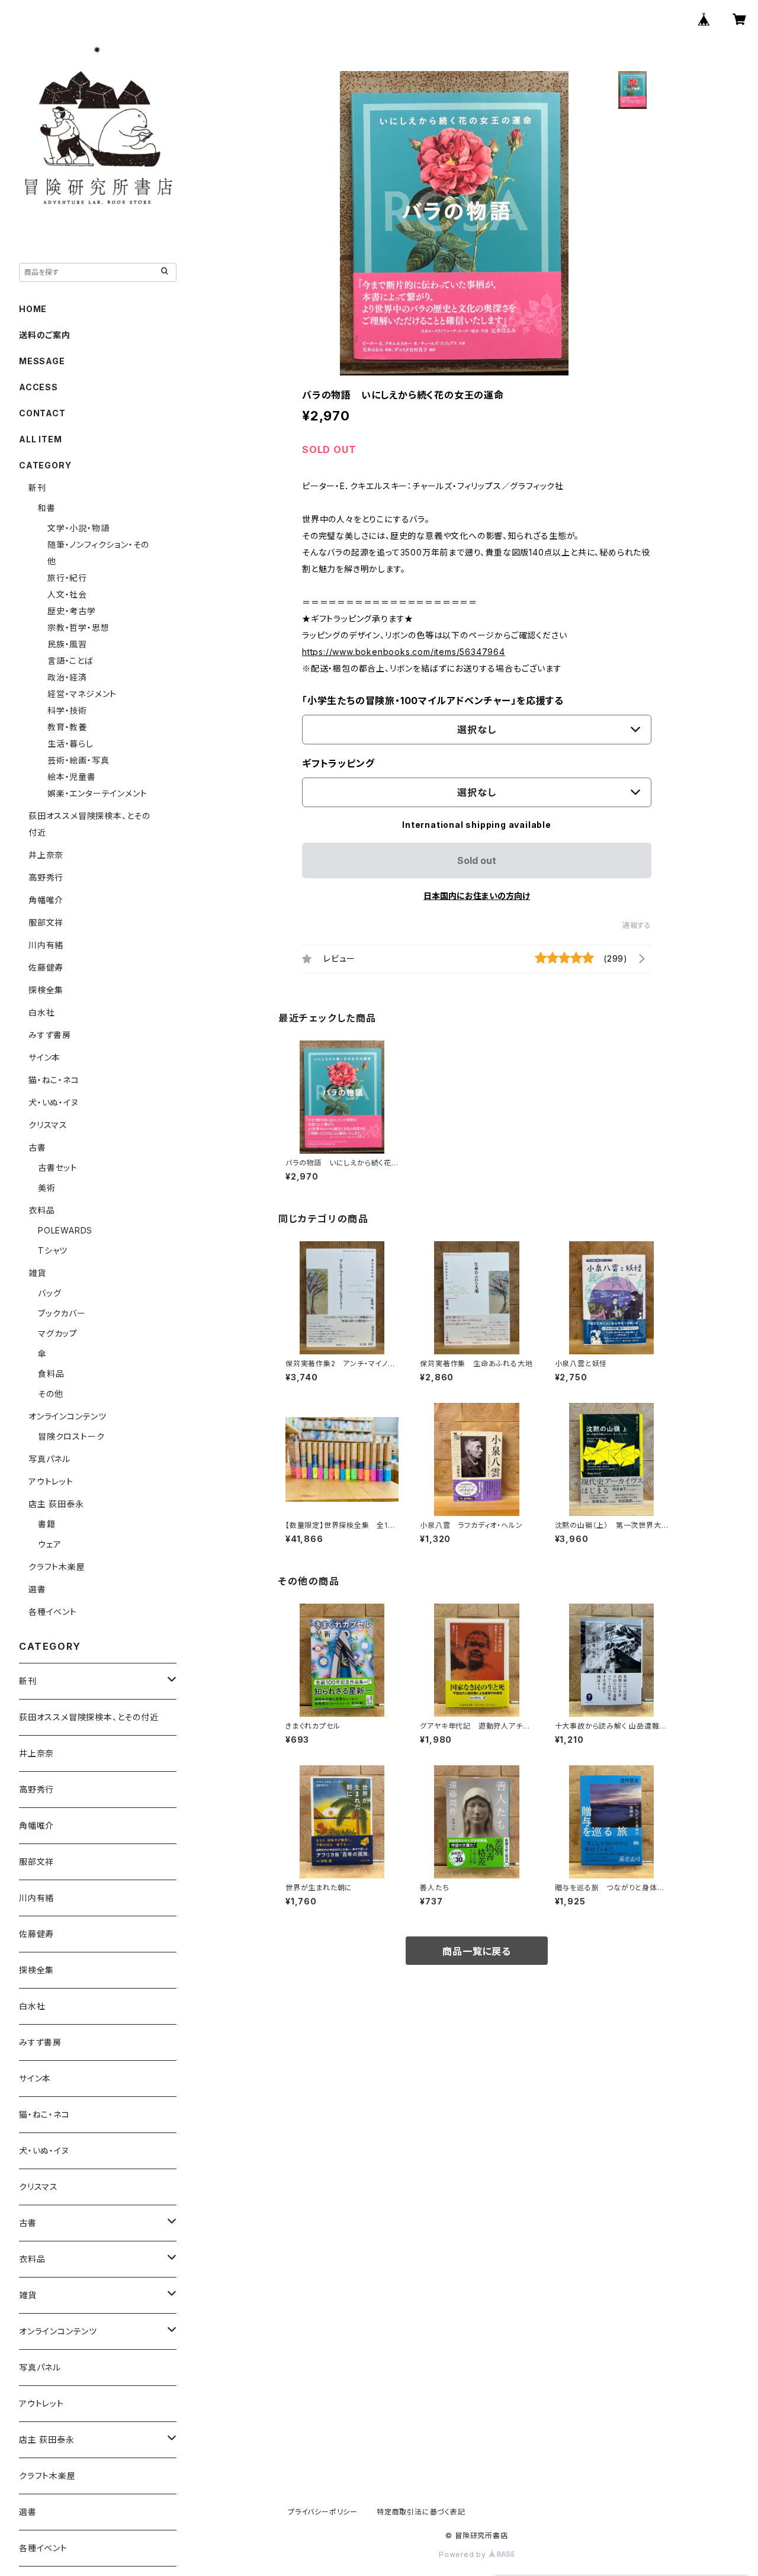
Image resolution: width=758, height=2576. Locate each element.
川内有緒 (46, 945)
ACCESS (38, 387)
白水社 (41, 1012)
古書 (37, 1147)
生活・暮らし (70, 743)
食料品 (51, 1374)
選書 (37, 1589)
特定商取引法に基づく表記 (421, 2512)
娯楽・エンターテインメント (97, 793)
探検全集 (46, 990)
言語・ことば (70, 661)
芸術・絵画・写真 (78, 760)
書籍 (47, 1524)
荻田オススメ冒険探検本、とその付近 (89, 1717)
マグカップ (58, 1333)
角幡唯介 (46, 900)
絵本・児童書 (72, 777)
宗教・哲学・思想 (78, 627)
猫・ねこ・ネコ (54, 1080)
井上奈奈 (46, 855)
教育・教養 (67, 727)
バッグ (49, 1293)
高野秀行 (46, 877)
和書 (47, 508)
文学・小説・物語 (78, 528)
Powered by (464, 2554)
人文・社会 (67, 594)
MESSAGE (42, 361)
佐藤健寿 (46, 967)
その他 (50, 1394)
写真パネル (49, 1459)
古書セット (58, 1167)
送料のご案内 (45, 335)
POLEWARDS (65, 1230)
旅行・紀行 (67, 578)
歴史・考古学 (72, 611)
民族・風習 (67, 644)
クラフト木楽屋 (57, 1567)
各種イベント (53, 1612)
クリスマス (48, 1125)
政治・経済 (67, 677)
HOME (33, 309)
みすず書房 (50, 1035)
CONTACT (42, 413)
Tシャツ (53, 1250)
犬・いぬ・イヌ (54, 1102)
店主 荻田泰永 (56, 1504)
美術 (47, 1188)
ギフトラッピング (338, 763)
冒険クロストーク (71, 1436)
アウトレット (51, 1481)
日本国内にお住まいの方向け (477, 896)
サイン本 (44, 1057)
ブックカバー (62, 1313)
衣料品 (41, 1210)
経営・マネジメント (82, 694)
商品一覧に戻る (477, 1951)
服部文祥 (46, 922)
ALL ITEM (40, 439)
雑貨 (37, 1273)
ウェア (49, 1544)
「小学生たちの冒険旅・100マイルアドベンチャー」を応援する (433, 701)
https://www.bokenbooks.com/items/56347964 (404, 652)
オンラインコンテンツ (68, 1416)
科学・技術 (67, 710)
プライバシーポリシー (323, 2512)
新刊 (37, 488)
